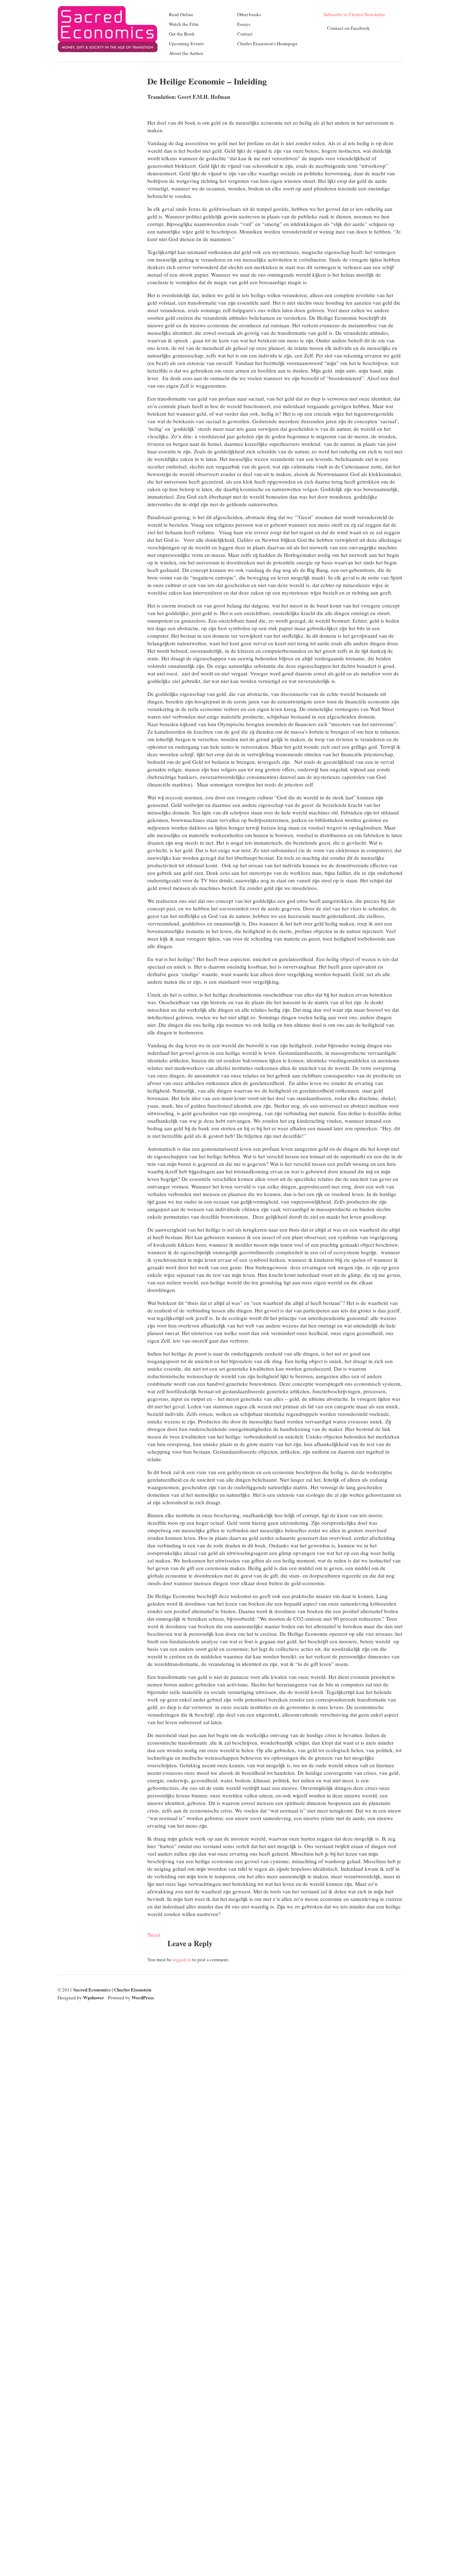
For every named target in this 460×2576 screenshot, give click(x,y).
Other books (249, 14)
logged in (182, 1959)
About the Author (186, 53)
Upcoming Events (186, 43)
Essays (244, 24)
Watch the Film (184, 24)
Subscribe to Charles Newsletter (354, 14)
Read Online (181, 14)
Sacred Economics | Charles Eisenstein (112, 1989)
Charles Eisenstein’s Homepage (267, 43)
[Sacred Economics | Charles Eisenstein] (108, 57)
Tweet (154, 1935)
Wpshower (94, 1997)
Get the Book (182, 34)
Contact (245, 34)
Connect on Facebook (348, 28)
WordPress (143, 1997)
